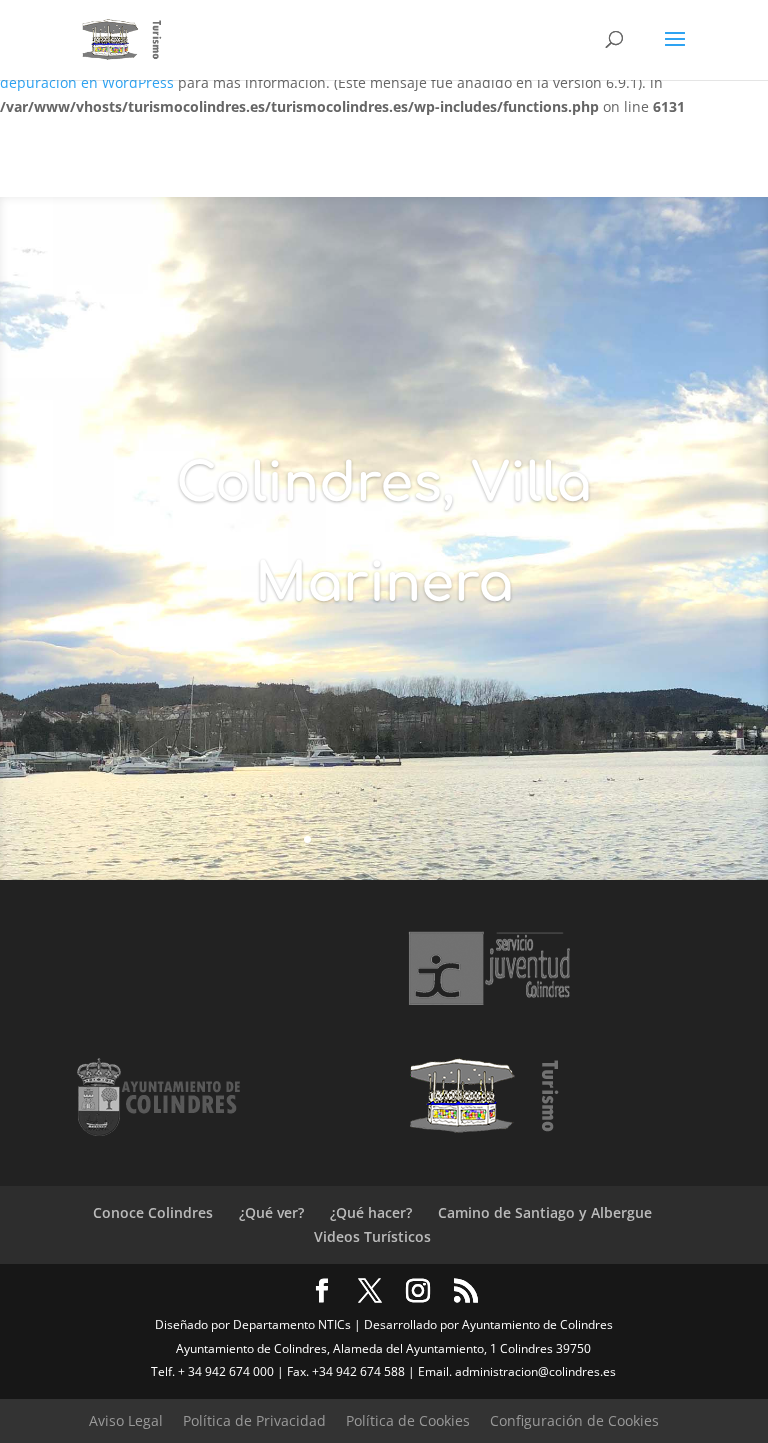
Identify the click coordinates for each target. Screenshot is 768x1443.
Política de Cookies (408, 1420)
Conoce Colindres (153, 1212)
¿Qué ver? (271, 1212)
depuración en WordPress (87, 82)
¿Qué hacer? (371, 1212)
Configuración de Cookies (574, 1420)
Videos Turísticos (372, 1236)
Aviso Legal (126, 1420)
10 (460, 839)
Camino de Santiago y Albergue (545, 1212)
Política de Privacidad (254, 1420)
